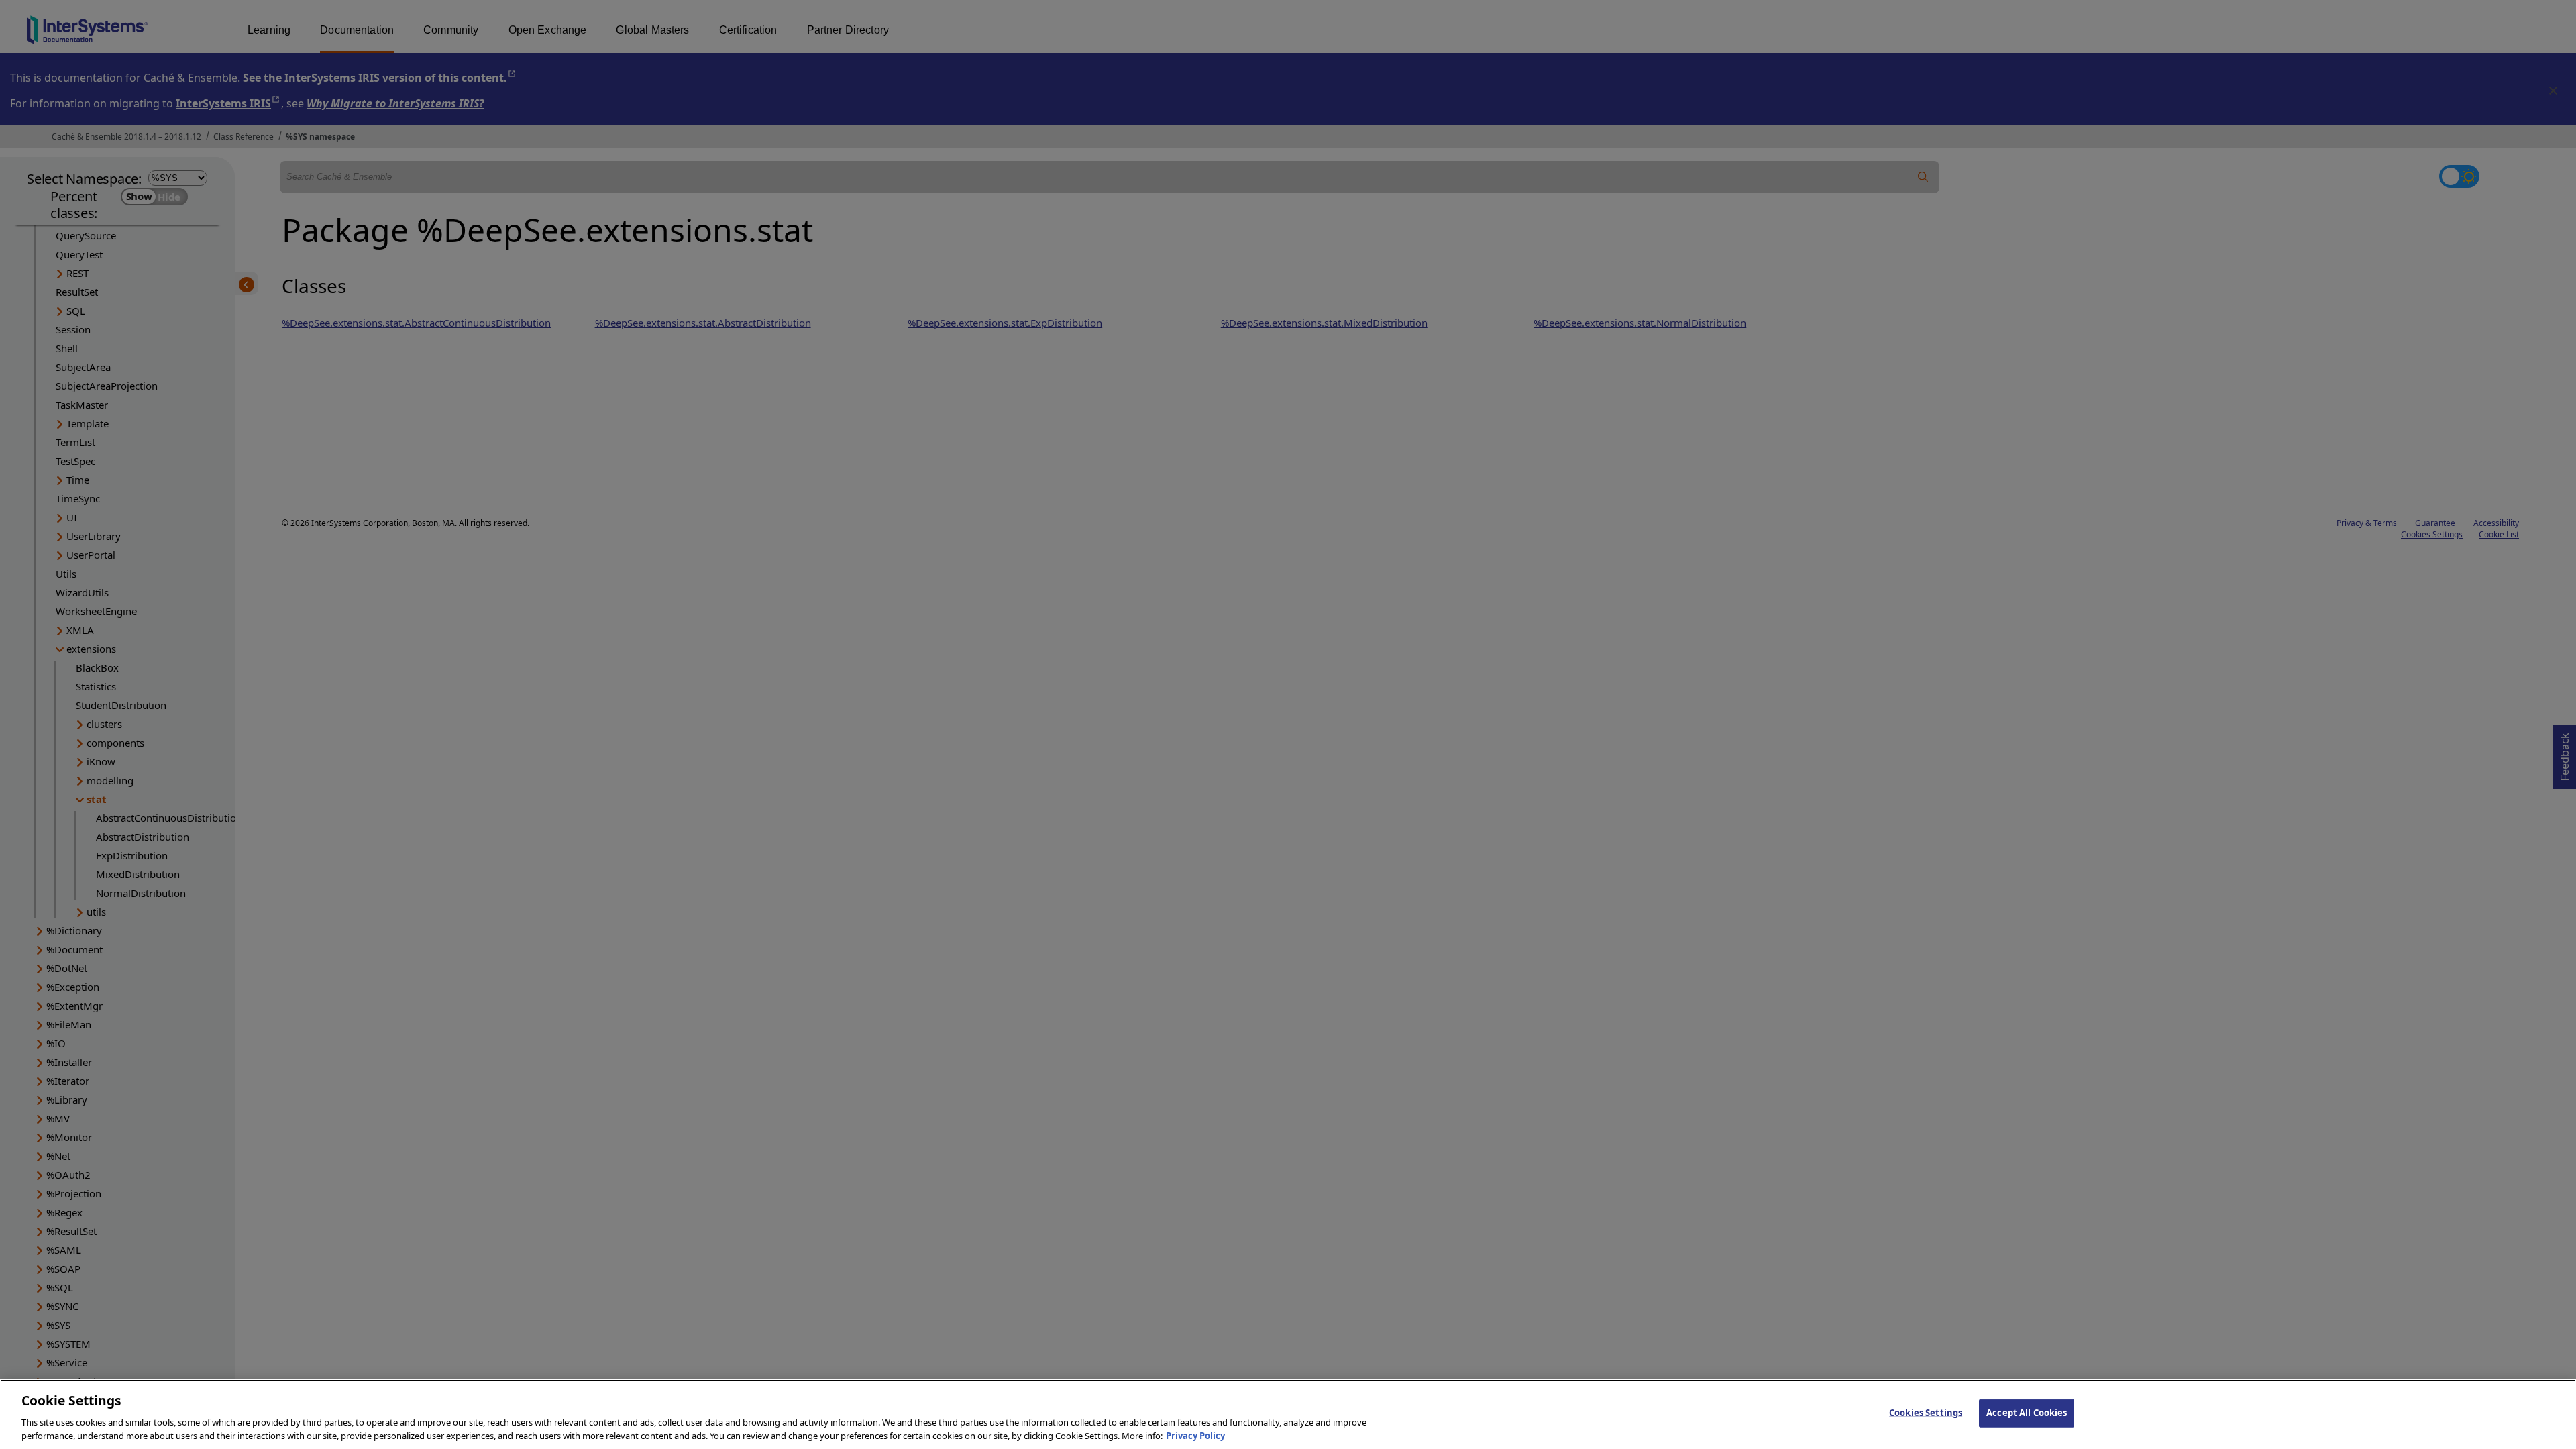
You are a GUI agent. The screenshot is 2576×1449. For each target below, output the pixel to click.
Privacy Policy (1195, 1435)
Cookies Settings (1926, 1413)
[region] (1288, 1414)
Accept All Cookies (2027, 1413)
